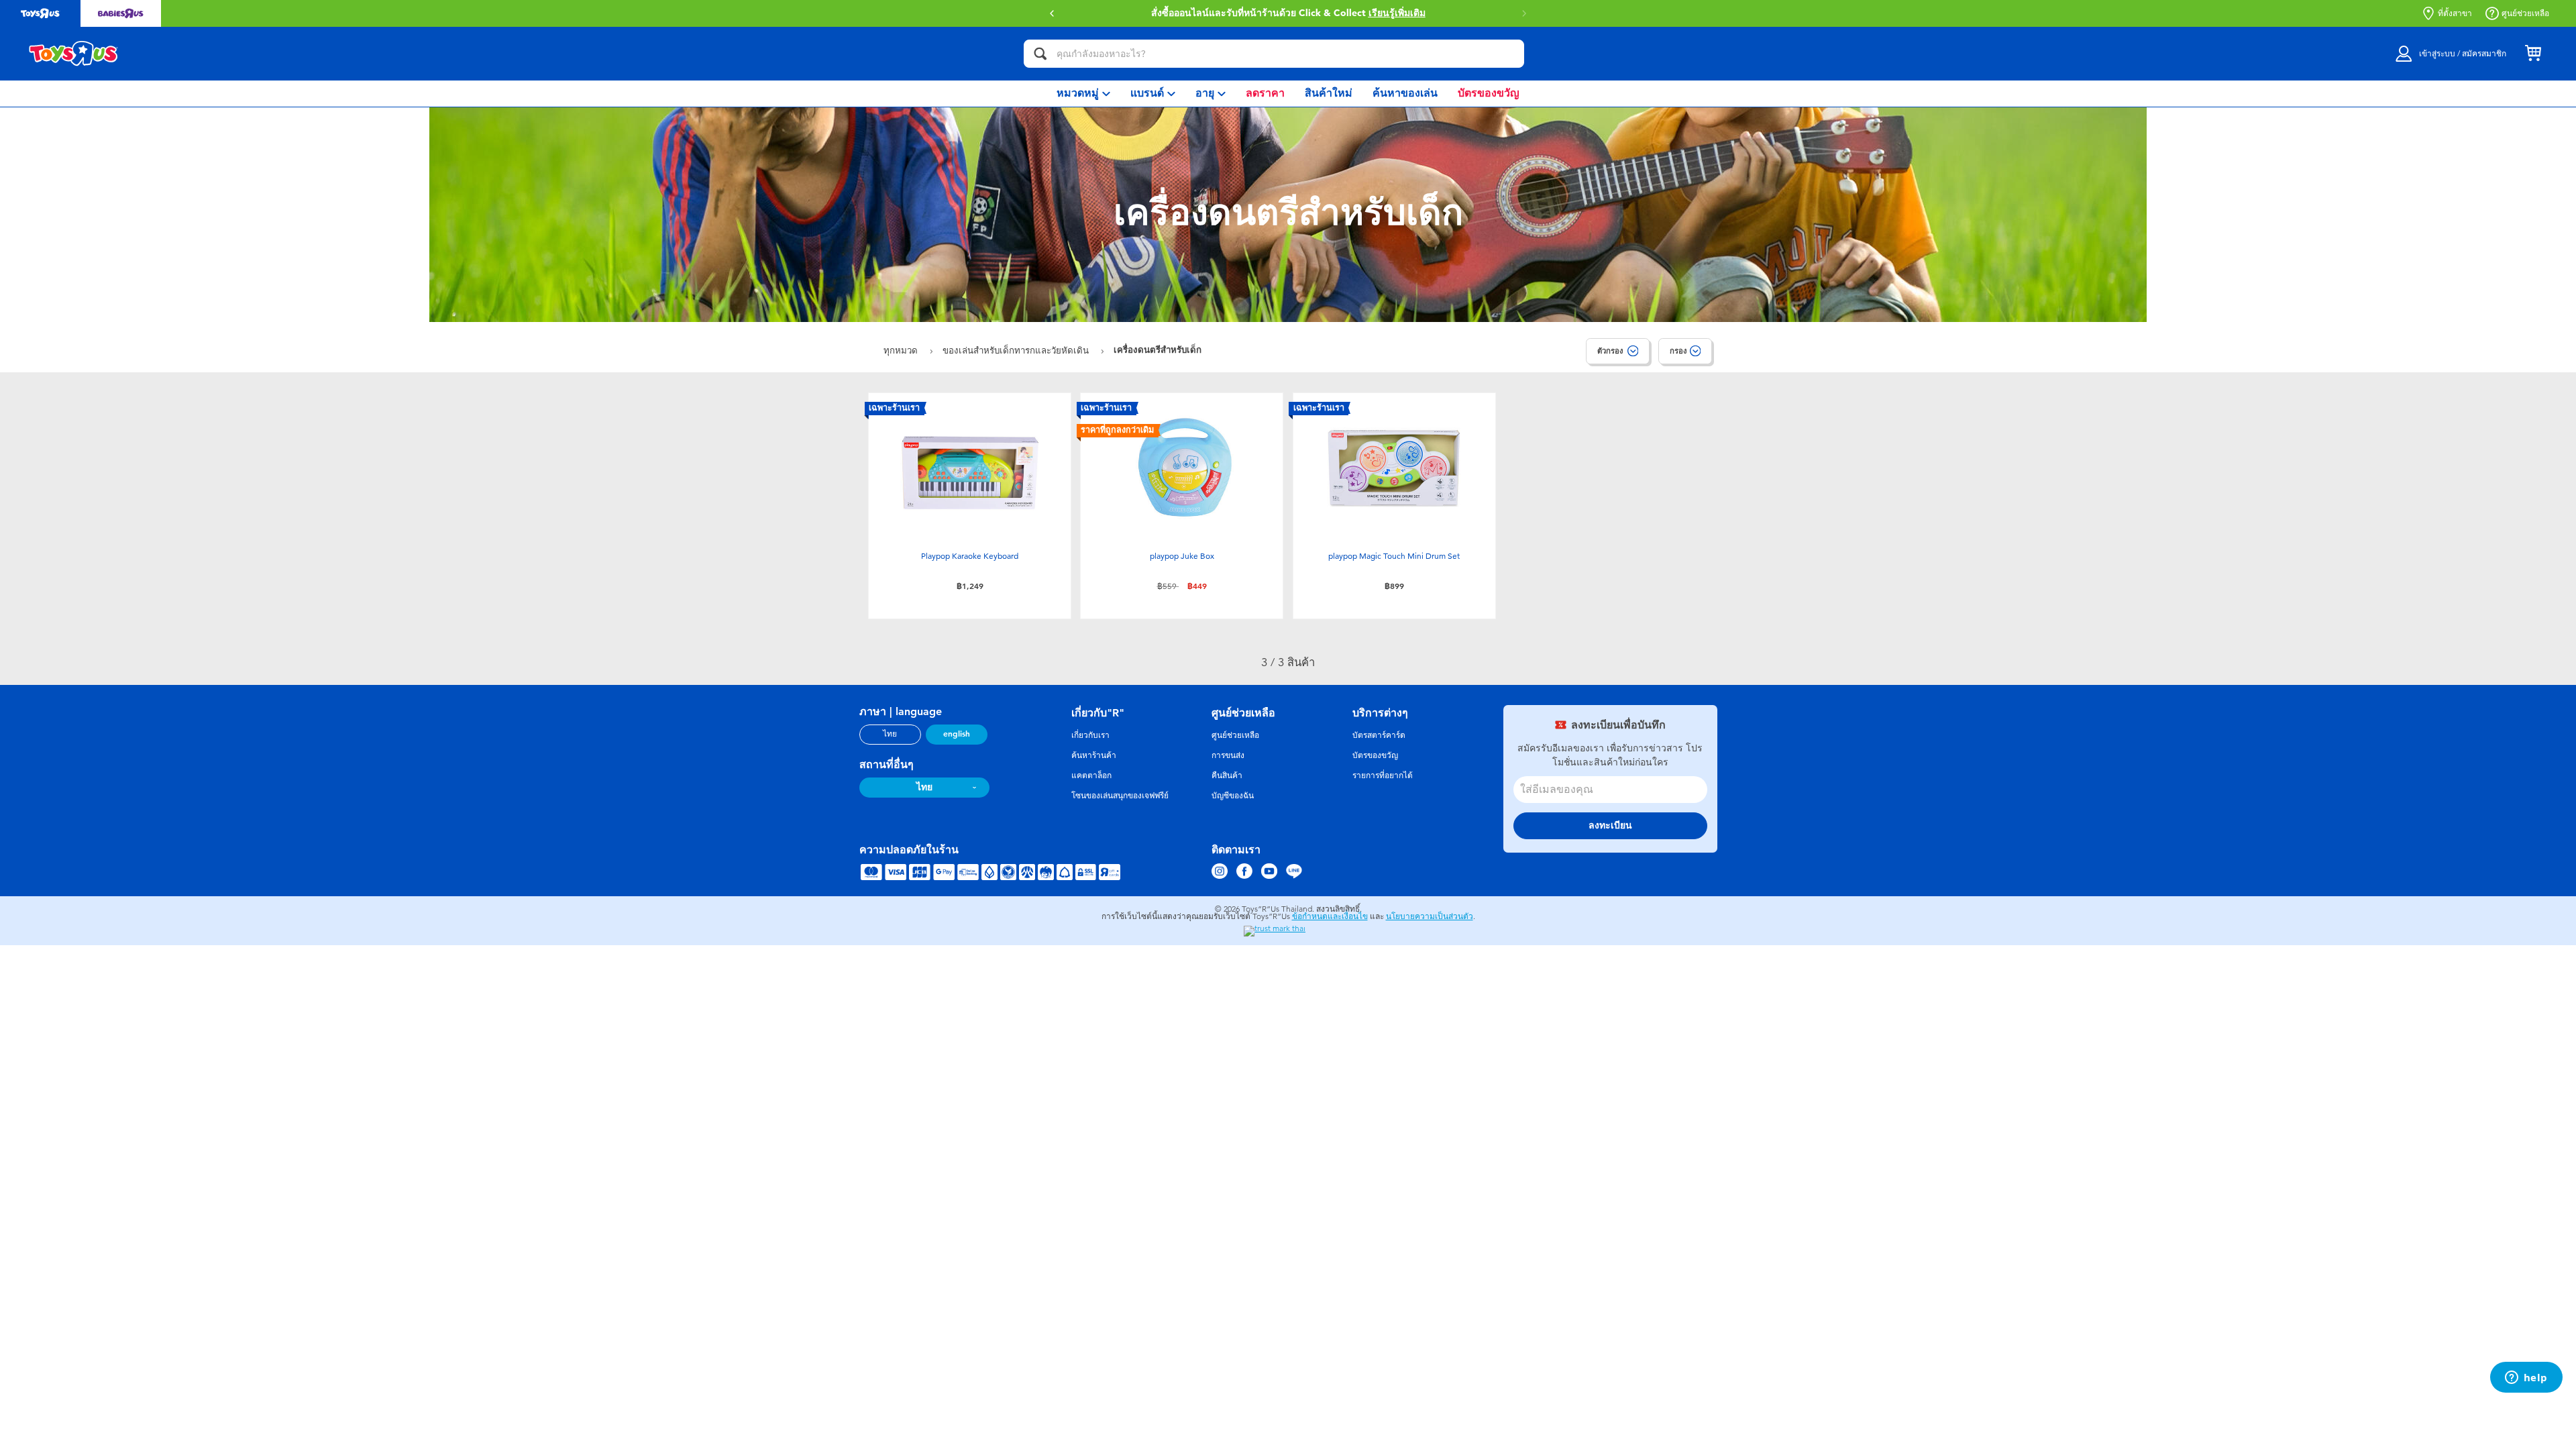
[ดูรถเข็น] (2533, 54)
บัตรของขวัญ (1375, 755)
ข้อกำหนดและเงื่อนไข (1330, 916)
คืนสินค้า (1227, 775)
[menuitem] (1083, 94)
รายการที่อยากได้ (1383, 775)
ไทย (890, 734)
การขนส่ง (1228, 755)
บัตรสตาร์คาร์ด (1379, 735)
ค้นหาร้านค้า (1094, 755)
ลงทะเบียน (1610, 825)
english (957, 734)
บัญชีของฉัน (1233, 796)
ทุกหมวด (902, 351)
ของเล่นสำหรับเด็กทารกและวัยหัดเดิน (1017, 351)
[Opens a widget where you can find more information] (2526, 1379)
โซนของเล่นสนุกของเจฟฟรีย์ (1120, 796)
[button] (1524, 13)
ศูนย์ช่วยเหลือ (2525, 13)
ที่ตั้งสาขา (2455, 13)
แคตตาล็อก (1091, 775)
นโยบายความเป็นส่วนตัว (1430, 916)
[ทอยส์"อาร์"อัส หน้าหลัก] (74, 54)
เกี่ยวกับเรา (1090, 735)
